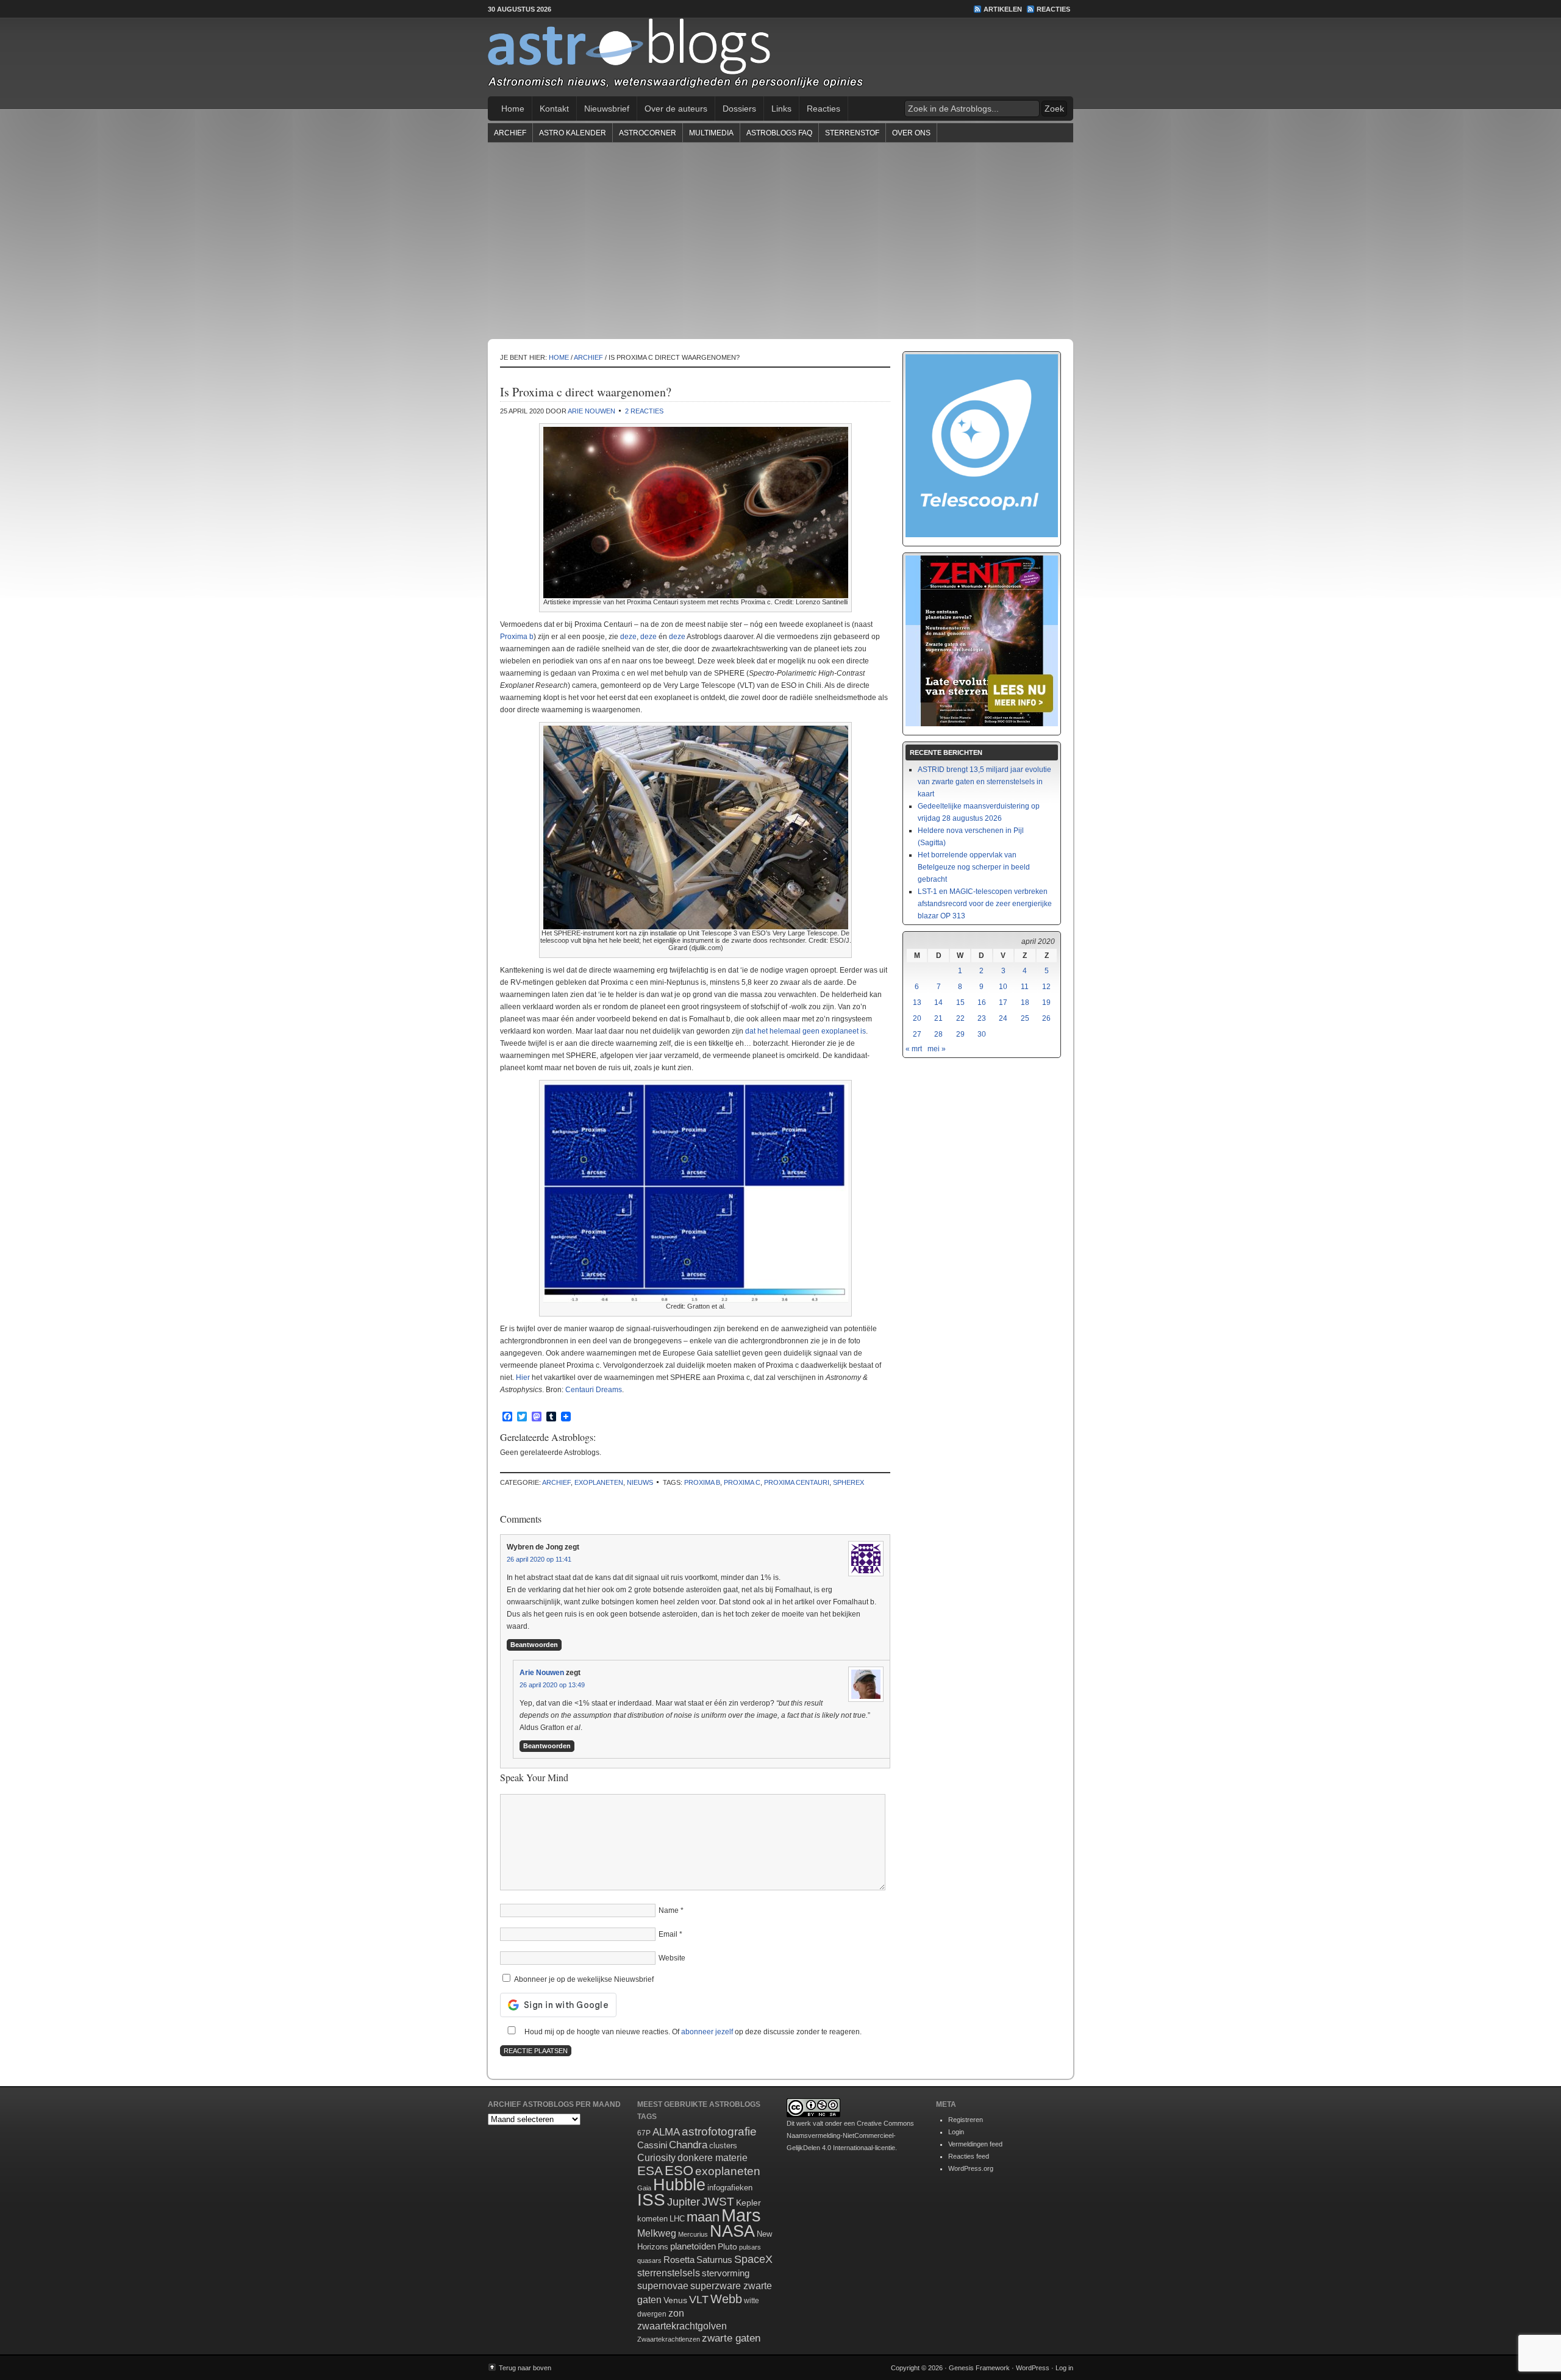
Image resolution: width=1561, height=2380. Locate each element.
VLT (699, 2300)
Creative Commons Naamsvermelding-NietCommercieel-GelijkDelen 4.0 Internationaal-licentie (850, 2135)
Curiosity (656, 2158)
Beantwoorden (534, 1645)
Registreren (966, 2120)
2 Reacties (644, 411)
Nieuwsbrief (607, 109)
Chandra (688, 2145)
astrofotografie (719, 2132)
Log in (1064, 2368)
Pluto (727, 2246)
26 (1046, 1018)
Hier (523, 1378)
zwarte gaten (731, 2338)
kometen (652, 2219)
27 (917, 1034)
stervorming (726, 2273)
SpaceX (753, 2259)
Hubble (679, 2185)
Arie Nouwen (591, 411)
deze (628, 637)
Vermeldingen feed (975, 2144)
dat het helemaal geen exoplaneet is (806, 1031)
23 (982, 1018)
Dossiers (739, 109)
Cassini (652, 2145)
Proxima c (742, 1482)
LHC (677, 2219)
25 (1025, 1018)
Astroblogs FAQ (779, 133)
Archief (510, 133)
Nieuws (640, 1482)
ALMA (666, 2132)
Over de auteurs (676, 109)
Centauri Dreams (594, 1390)
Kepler (748, 2203)
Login (956, 2132)
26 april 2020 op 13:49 (552, 1685)
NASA (732, 2231)
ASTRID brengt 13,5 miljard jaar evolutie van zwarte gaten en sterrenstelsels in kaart (984, 782)
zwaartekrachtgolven (682, 2326)
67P (644, 2133)
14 (938, 1002)
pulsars (750, 2247)
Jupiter (684, 2202)
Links (781, 109)
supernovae (663, 2286)
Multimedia (711, 133)
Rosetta (679, 2260)
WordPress (1033, 2368)
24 (1003, 1018)
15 (960, 1002)
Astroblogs (780, 57)
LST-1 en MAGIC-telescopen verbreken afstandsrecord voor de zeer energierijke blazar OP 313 (985, 904)
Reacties (1053, 9)
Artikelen (1003, 9)
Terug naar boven (525, 2368)
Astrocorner (648, 133)
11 (1025, 987)
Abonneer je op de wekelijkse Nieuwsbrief (583, 1979)
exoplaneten (599, 1482)
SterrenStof (852, 133)
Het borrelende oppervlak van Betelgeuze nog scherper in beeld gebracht (974, 867)
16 (982, 1002)
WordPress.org (971, 2168)
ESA (650, 2171)
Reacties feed (969, 2156)
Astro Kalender (573, 133)
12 (1046, 987)
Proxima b (517, 637)
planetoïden (693, 2246)
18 (1025, 1002)
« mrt (914, 1049)
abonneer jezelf (707, 2032)
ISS (651, 2200)
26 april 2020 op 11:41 (539, 1559)
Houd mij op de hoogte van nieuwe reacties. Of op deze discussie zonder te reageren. (692, 2032)
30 (982, 1034)
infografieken (730, 2188)
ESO (679, 2171)
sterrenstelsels (669, 2273)
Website (672, 1958)
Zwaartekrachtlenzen (669, 2339)
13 (917, 1002)
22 (960, 1018)
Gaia (644, 2188)
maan (703, 2217)
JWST (718, 2202)
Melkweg (657, 2233)
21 (938, 1018)
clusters (723, 2146)
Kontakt (554, 109)
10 (1003, 987)
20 (917, 1018)
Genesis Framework (979, 2368)
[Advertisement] (780, 240)
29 (960, 1034)
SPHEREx (848, 1482)
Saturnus (714, 2260)
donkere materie (713, 2158)
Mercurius (693, 2234)
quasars (649, 2260)
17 (1003, 1002)
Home (513, 109)
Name (669, 1910)
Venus (675, 2300)
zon (676, 2313)
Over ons (911, 133)
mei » (937, 1049)
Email (668, 1934)
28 (938, 1034)
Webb (726, 2299)
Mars (741, 2215)
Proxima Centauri (797, 1482)
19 (1046, 1002)
